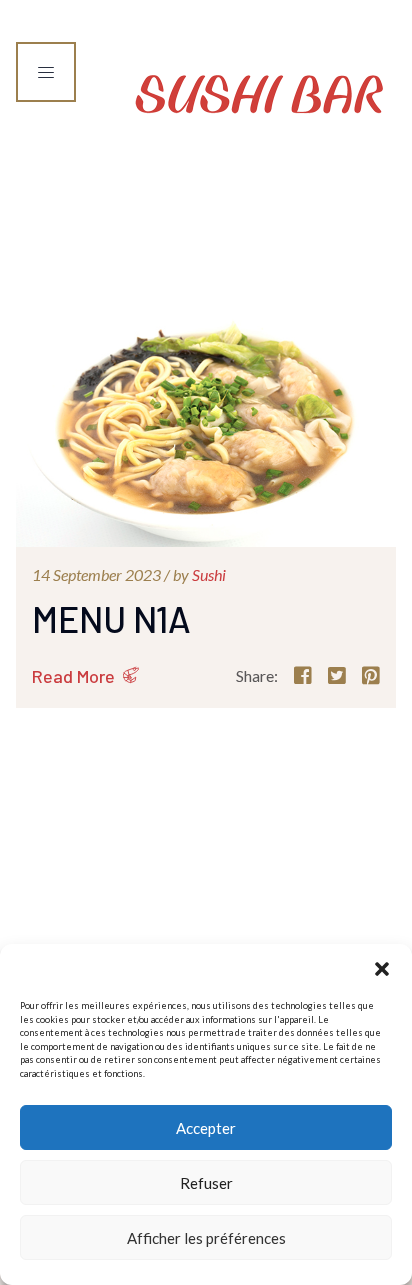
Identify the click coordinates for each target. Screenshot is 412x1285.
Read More (73, 676)
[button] (382, 969)
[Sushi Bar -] (260, 88)
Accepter (206, 1128)
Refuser (206, 1183)
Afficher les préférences (206, 1238)
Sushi (209, 574)
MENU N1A (111, 618)
